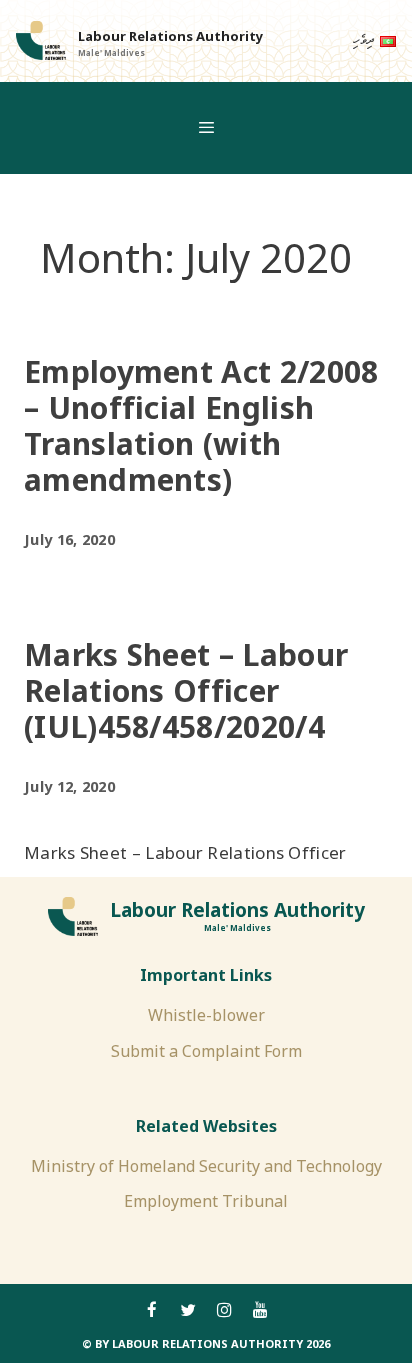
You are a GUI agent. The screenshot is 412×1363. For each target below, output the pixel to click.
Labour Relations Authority (170, 36)
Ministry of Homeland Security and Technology (206, 1166)
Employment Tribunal (206, 1201)
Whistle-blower (206, 1015)
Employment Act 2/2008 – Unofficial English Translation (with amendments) (201, 425)
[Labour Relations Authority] (41, 41)
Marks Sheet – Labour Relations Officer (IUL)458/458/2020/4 (186, 690)
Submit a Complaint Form (206, 1051)
